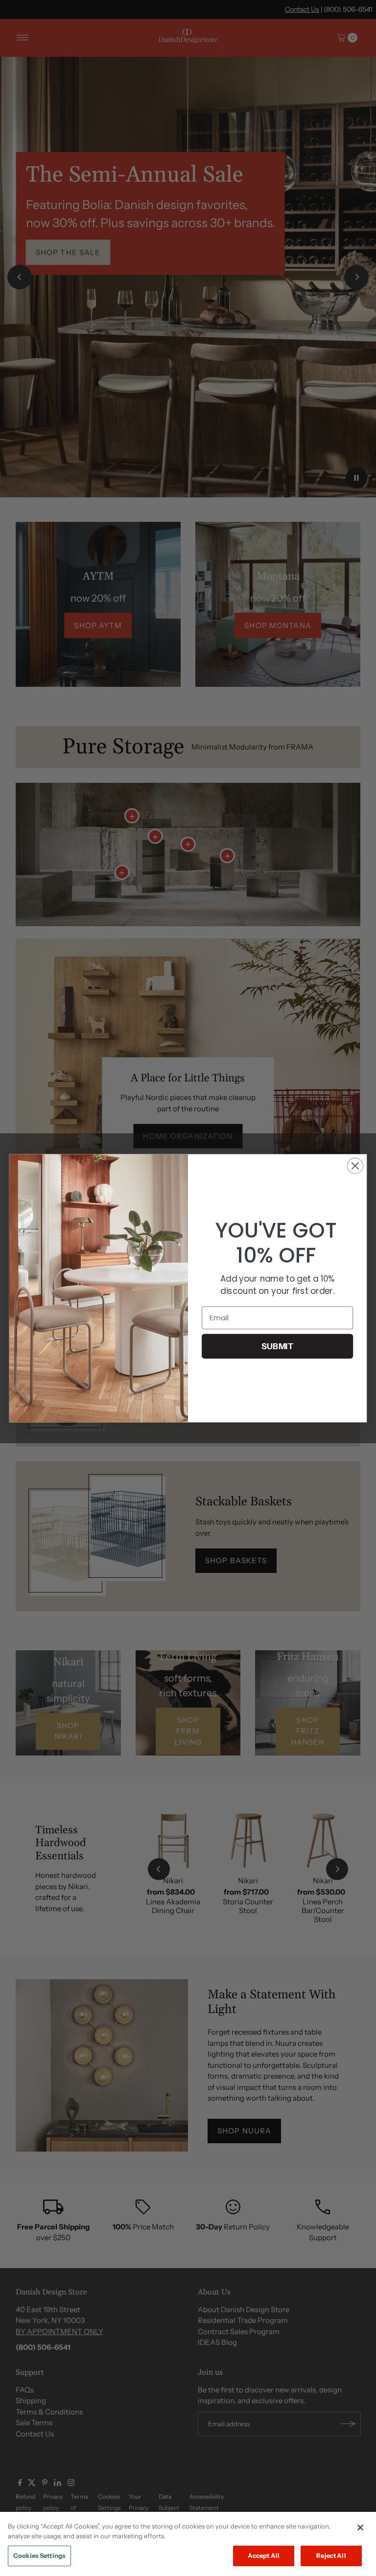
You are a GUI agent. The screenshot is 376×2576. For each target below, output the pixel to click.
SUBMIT (278, 1346)
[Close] (360, 2528)
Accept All (264, 2555)
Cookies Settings (39, 2555)
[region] (188, 2544)
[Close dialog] (355, 1166)
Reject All (331, 2555)
